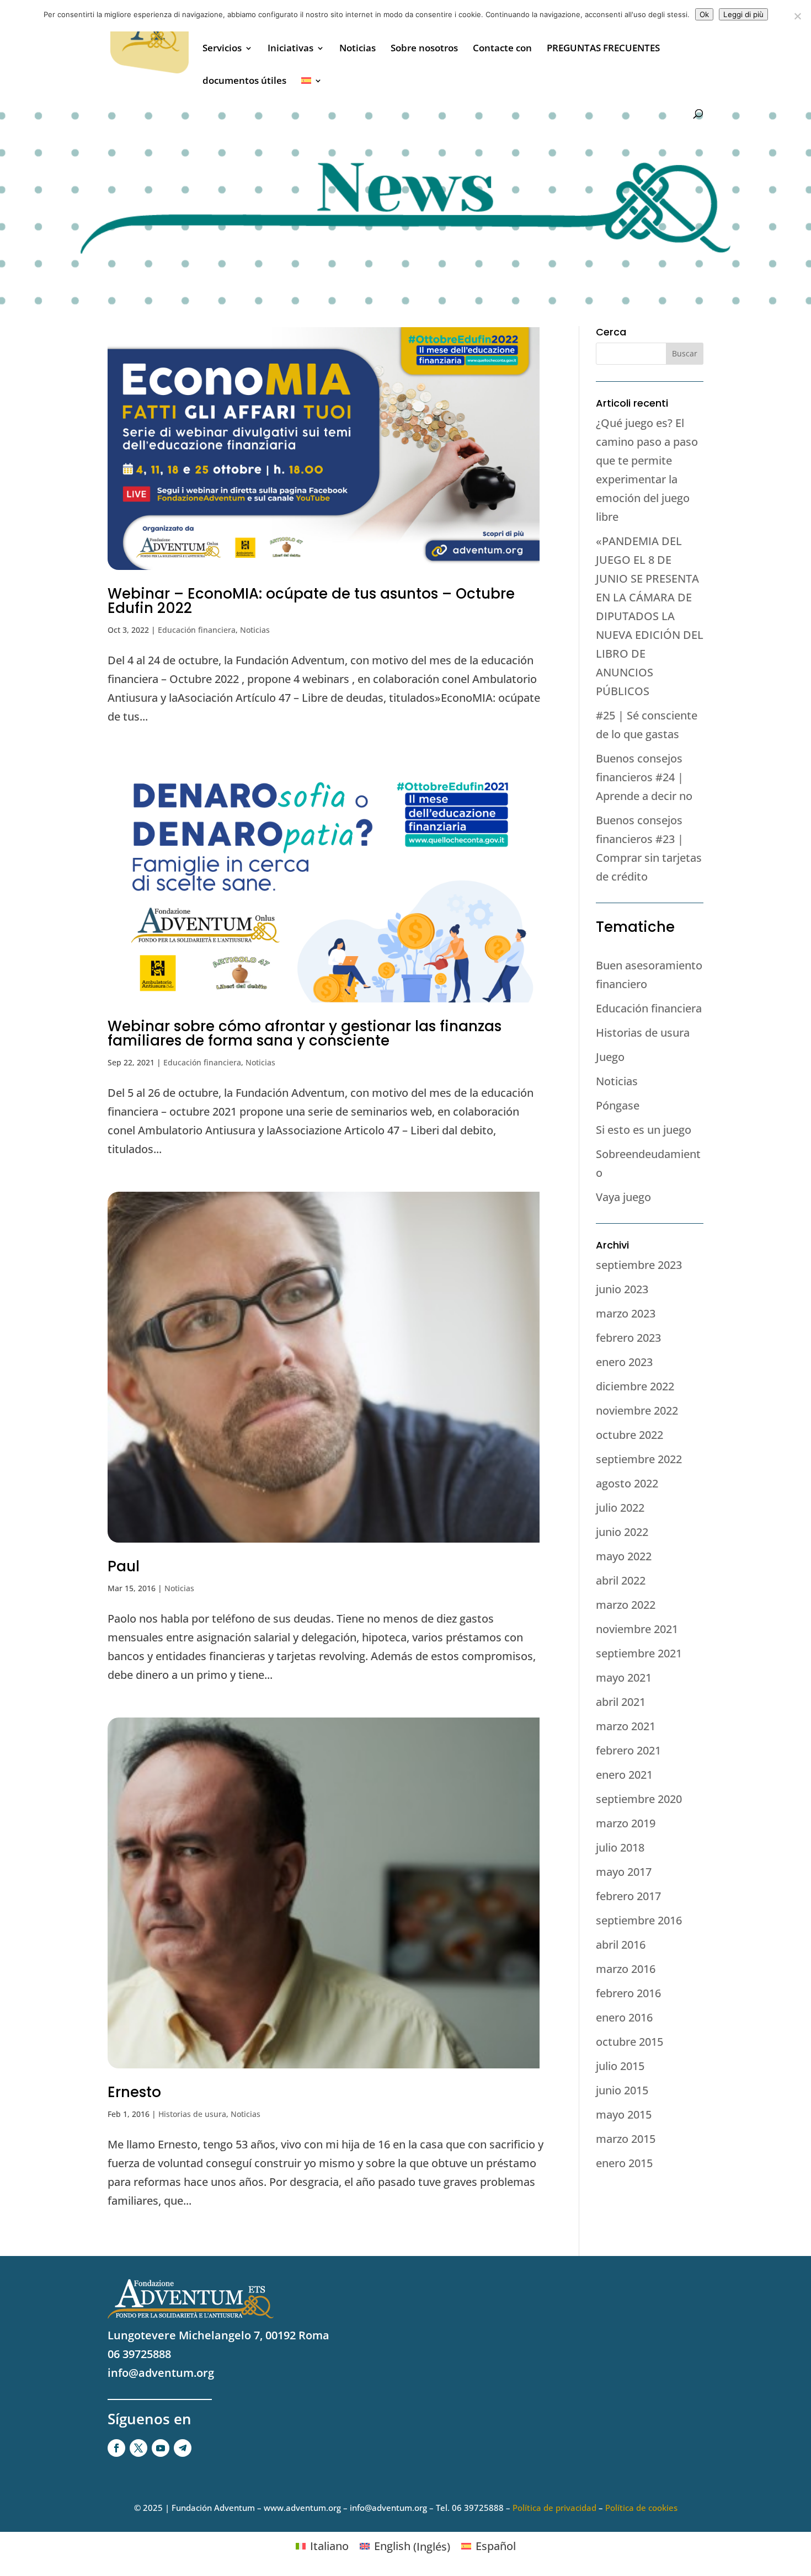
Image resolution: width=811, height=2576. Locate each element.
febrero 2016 (628, 1993)
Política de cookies (641, 2508)
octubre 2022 (629, 1435)
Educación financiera (197, 630)
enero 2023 (624, 1362)
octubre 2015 (629, 2042)
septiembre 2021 (639, 1653)
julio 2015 (620, 2066)
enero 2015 (624, 2163)
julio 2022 (620, 1508)
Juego (610, 1057)
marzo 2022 (626, 1605)
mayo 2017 (624, 1872)
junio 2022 (622, 1532)
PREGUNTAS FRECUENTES (603, 49)
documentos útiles (244, 82)
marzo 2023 (626, 1313)
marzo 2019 (626, 1823)
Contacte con (502, 49)
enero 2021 (624, 1775)
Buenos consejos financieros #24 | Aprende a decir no (644, 777)
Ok (704, 14)
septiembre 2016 (639, 1920)
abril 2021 (621, 1702)
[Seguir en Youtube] (161, 2448)
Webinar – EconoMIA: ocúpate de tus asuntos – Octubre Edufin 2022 (311, 601)
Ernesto (134, 2092)
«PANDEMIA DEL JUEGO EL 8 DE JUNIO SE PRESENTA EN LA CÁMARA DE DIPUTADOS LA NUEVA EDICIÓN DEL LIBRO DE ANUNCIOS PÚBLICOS (650, 616)
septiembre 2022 (639, 1459)
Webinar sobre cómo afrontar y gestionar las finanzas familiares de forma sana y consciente (305, 1033)
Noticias (358, 49)
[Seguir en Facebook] (116, 2448)
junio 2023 (622, 1289)
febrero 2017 (628, 1896)
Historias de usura (192, 2114)
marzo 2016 (626, 1969)
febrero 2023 (628, 1338)
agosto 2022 (627, 1483)
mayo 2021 (624, 1678)
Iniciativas (290, 49)
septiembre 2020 (639, 1799)
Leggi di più (743, 14)
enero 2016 (624, 2017)
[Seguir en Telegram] (183, 2448)
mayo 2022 (624, 1556)
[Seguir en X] (138, 2448)
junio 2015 (622, 2090)
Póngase (618, 1105)
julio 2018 (620, 1847)
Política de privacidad (554, 2508)
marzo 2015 (626, 2139)
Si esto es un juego (644, 1130)
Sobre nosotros (424, 49)
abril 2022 (621, 1580)
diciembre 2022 (635, 1386)
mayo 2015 (624, 2114)
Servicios (222, 49)
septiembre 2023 (639, 1265)
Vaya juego (623, 1197)
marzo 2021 (626, 1726)
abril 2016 (621, 1945)
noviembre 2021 (637, 1629)
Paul (124, 1566)
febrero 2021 (628, 1750)
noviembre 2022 (637, 1410)
